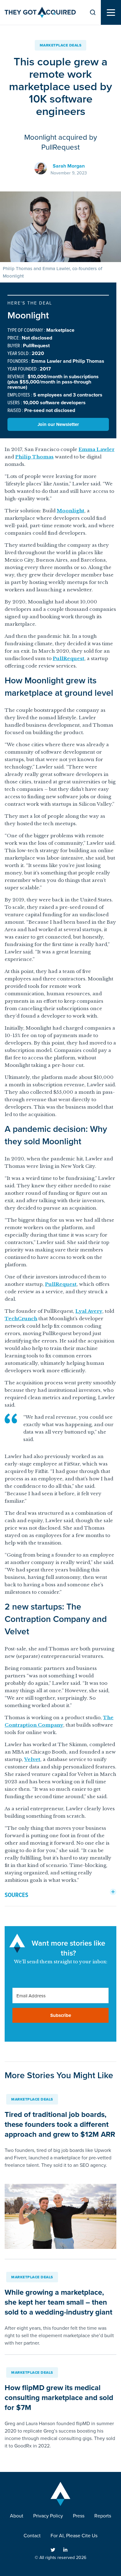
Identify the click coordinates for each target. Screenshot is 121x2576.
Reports (103, 2516)
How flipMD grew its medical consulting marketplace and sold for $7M (59, 2398)
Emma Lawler (96, 449)
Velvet (32, 1759)
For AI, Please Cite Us (74, 2536)
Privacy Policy (48, 2516)
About (17, 2516)
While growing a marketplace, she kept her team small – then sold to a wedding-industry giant (58, 2302)
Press (79, 2516)
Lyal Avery (89, 1311)
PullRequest (69, 658)
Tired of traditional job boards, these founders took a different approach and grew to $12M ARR (60, 2124)
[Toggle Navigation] (111, 13)
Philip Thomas (34, 457)
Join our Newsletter (58, 424)
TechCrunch (21, 1319)
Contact (32, 2536)
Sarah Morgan (69, 166)
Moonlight (71, 511)
